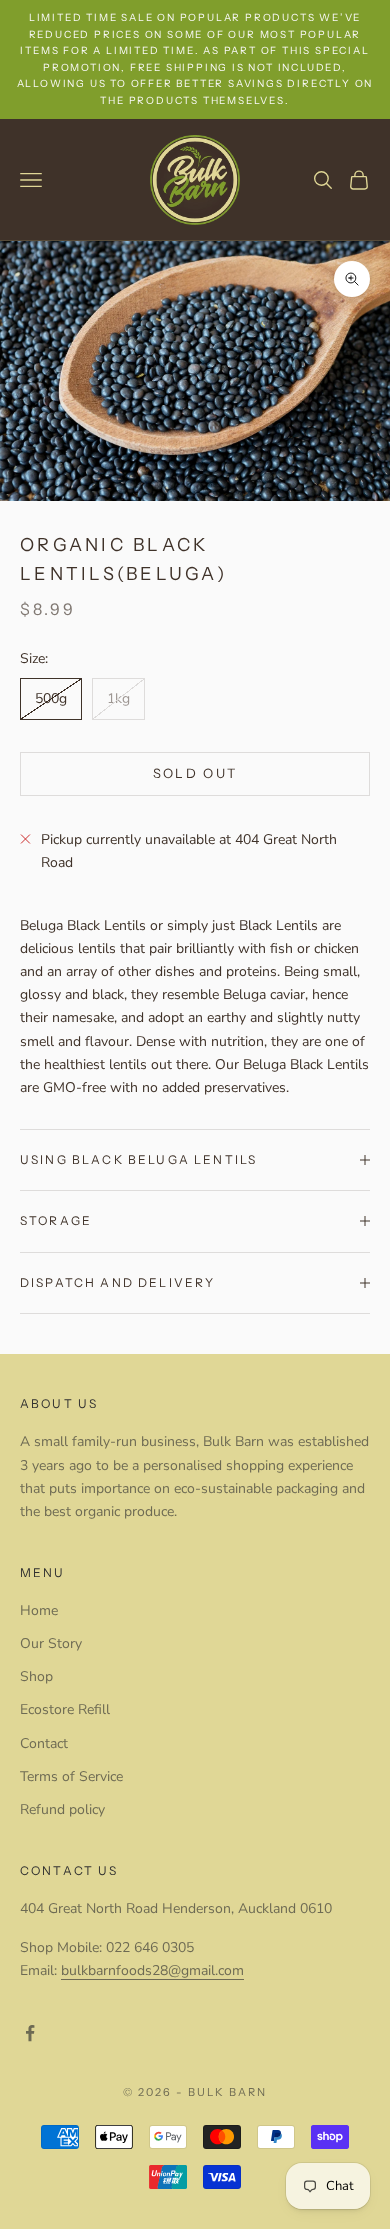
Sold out (195, 773)
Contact (44, 1743)
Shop (36, 1676)
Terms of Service (71, 1776)
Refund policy (62, 1809)
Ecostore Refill (65, 1709)
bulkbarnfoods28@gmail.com (152, 1970)
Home (39, 1610)
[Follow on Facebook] (30, 2033)
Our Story (51, 1643)
